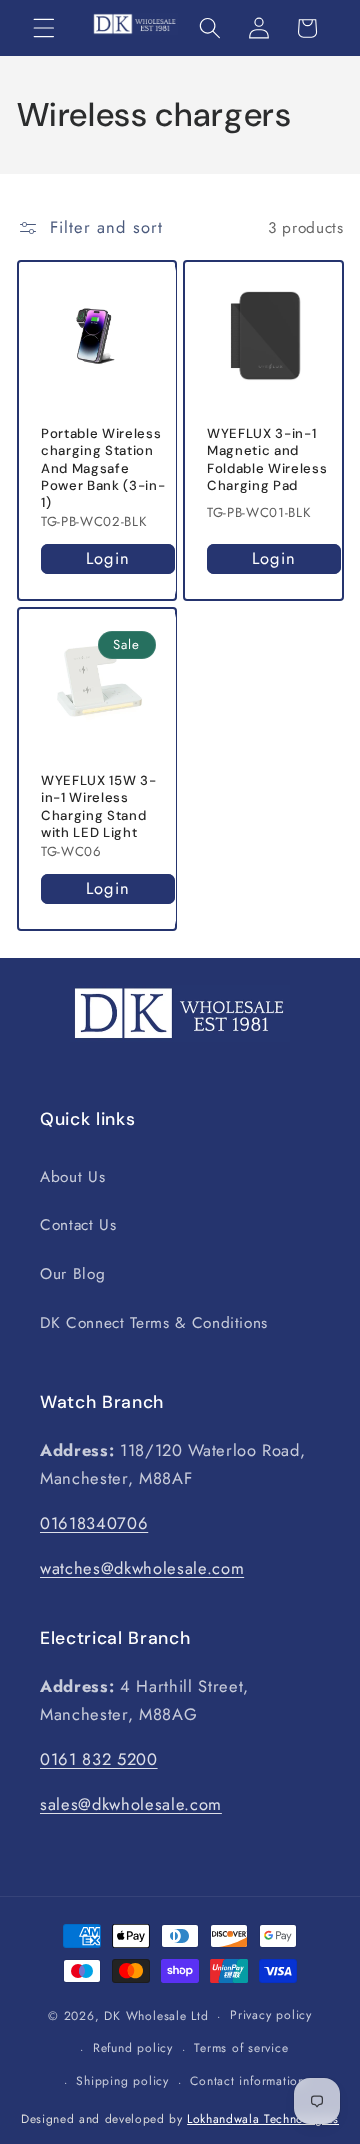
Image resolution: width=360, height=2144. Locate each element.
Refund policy (133, 2048)
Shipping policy (122, 2081)
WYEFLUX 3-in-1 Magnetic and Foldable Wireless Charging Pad (267, 459)
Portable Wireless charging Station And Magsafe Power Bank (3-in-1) (103, 468)
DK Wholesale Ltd (156, 2016)
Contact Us (78, 1225)
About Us (72, 1177)
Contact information (247, 2081)
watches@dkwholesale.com (142, 1568)
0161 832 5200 (99, 1759)
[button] (44, 28)
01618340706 (94, 1523)
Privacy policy (271, 2015)
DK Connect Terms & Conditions (154, 1323)
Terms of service (241, 2048)
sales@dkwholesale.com (131, 1804)
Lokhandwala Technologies (263, 2119)
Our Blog (72, 1274)
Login (108, 558)
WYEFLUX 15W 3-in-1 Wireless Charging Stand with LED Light (98, 806)
